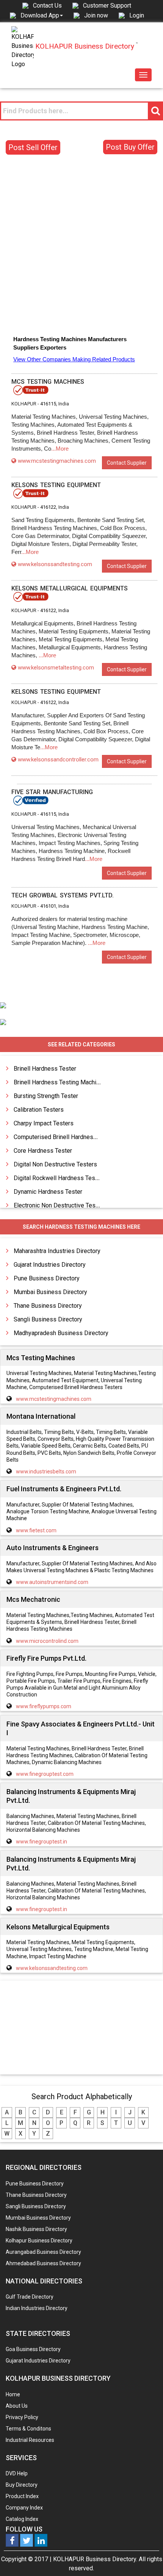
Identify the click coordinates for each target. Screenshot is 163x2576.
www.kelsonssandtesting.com (55, 564)
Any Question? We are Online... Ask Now (146, 2558)
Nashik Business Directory (36, 2229)
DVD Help (17, 2473)
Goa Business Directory (33, 2349)
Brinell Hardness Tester (45, 1069)
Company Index (24, 2508)
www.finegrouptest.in (42, 1842)
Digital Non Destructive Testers (55, 1164)
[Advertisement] (81, 246)
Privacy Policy (22, 2417)
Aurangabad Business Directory (43, 2252)
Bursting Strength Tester (46, 1096)
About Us (17, 2406)
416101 (48, 906)
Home (13, 2394)
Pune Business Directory (47, 1278)
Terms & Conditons (28, 2429)
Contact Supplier (127, 463)
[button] (42, 15)
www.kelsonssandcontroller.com (58, 760)
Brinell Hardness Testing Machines (60, 1082)
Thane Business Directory (48, 1306)
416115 (48, 404)
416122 (48, 507)
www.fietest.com (36, 1530)
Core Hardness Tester (43, 1151)
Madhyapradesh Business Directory (61, 1333)
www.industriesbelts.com (46, 1472)
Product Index (22, 2496)
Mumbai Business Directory (50, 1292)
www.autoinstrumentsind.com (52, 1582)
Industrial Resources (30, 2440)
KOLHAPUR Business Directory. (95, 2559)
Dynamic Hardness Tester (48, 1192)
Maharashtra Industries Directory (57, 1251)
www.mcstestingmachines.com (57, 461)
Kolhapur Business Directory (39, 2241)
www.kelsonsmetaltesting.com (56, 668)
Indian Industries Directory (37, 2308)
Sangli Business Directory (48, 1319)
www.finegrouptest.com (45, 1774)
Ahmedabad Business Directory (43, 2263)
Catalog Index (22, 2519)
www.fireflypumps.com (44, 1706)
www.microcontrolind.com (47, 1641)
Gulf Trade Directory (30, 2297)
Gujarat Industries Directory (50, 1265)
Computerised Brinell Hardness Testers (66, 1137)
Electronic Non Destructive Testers (60, 1205)
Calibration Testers (39, 1110)
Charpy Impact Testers (44, 1123)
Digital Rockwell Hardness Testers (60, 1178)
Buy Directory (22, 2485)
